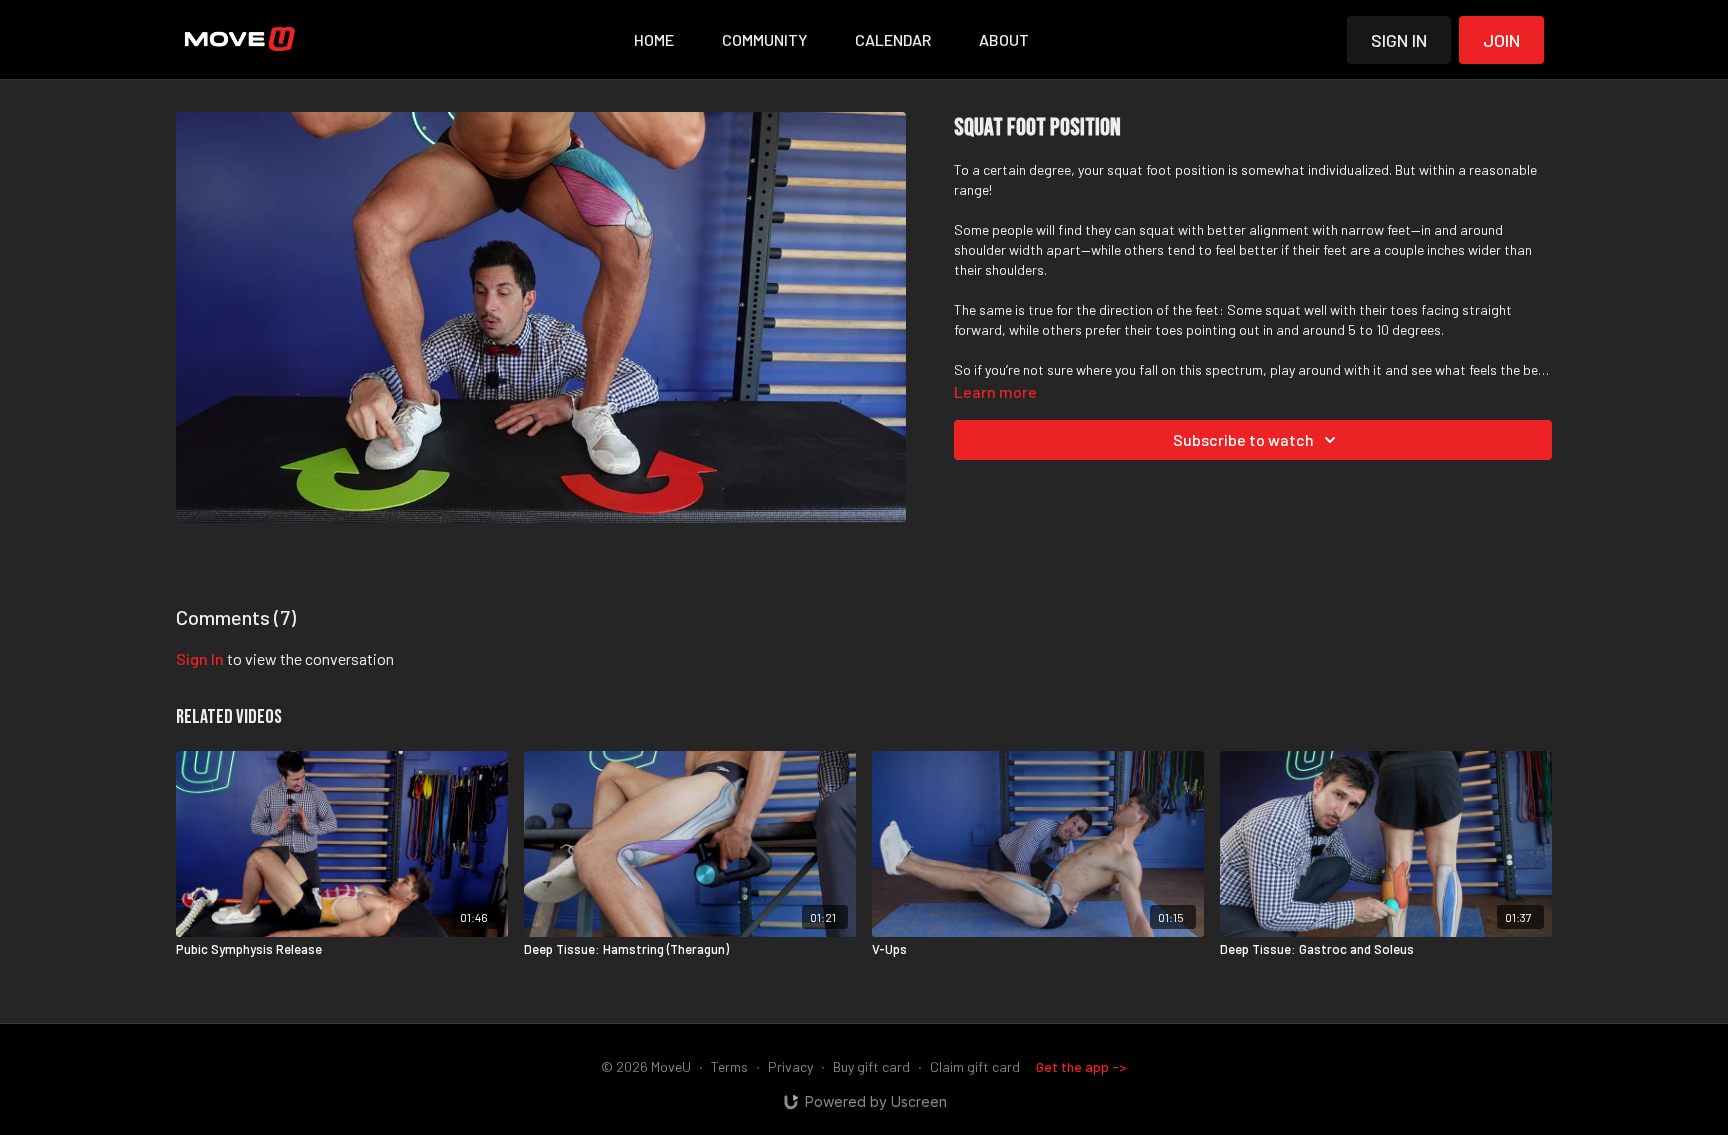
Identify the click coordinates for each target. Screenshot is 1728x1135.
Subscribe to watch (1243, 439)
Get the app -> (1081, 1066)
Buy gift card (871, 1066)
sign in (200, 658)
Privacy (790, 1066)
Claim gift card (975, 1066)
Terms (729, 1066)
